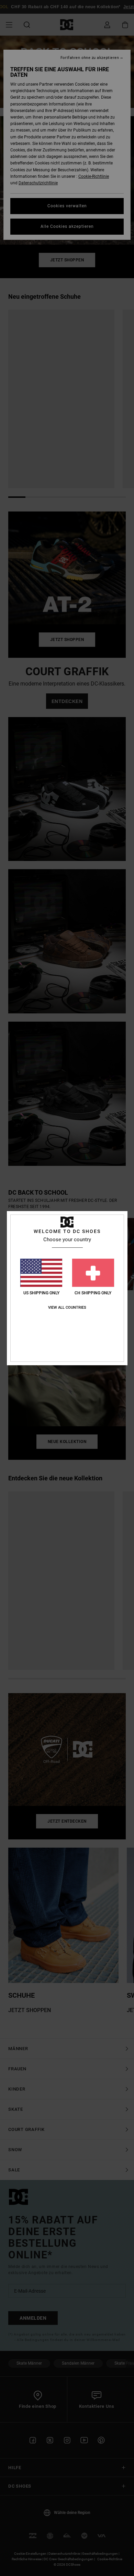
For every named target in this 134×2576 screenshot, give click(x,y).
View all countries (67, 1308)
